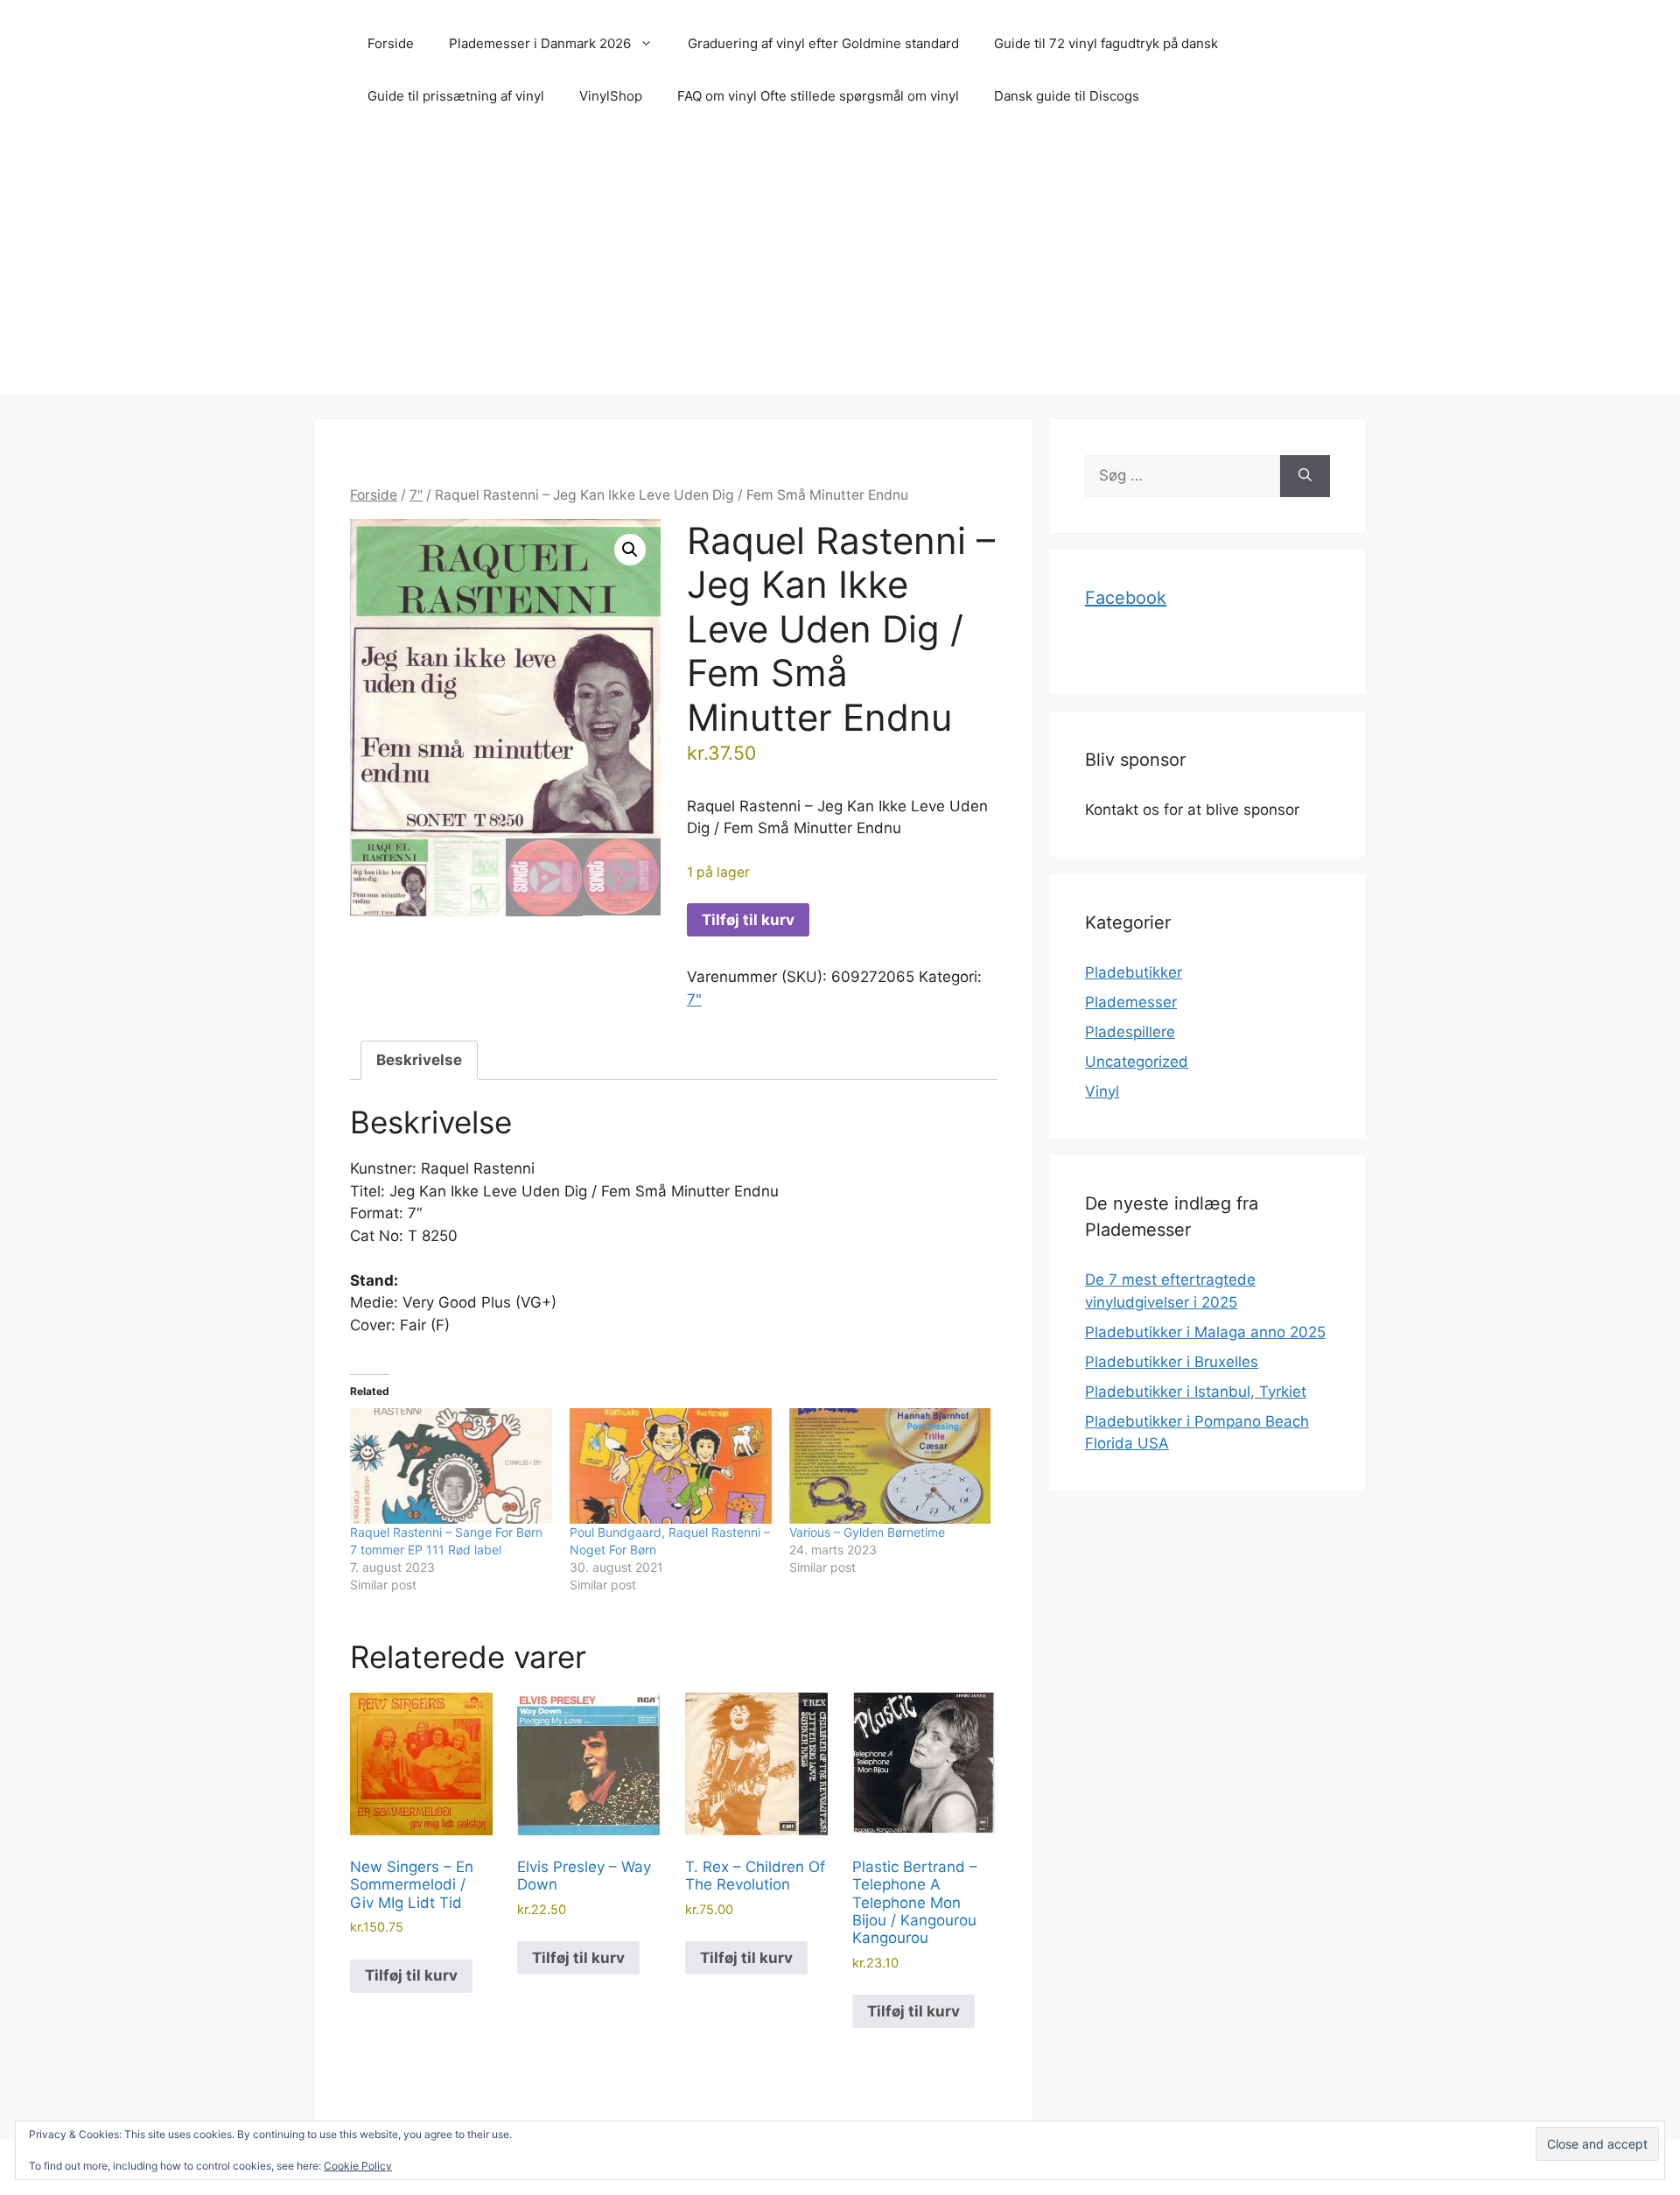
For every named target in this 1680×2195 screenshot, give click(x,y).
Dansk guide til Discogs (1067, 96)
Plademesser (1131, 1002)
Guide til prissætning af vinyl (456, 96)
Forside (391, 43)
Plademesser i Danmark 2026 (540, 43)
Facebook (1126, 598)
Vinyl (1102, 1091)
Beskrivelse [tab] (419, 1060)
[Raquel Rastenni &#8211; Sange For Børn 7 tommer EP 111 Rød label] (451, 1466)
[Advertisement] (840, 271)
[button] (630, 550)
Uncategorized (1137, 1062)
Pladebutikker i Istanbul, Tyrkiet (1196, 1392)
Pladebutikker (1134, 972)
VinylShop (611, 96)
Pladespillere (1130, 1032)
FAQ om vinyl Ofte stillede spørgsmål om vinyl (818, 96)
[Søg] (1305, 476)
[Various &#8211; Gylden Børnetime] (890, 1466)
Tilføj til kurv (748, 920)
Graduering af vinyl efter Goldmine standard (823, 43)
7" (416, 495)
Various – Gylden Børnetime (867, 1532)
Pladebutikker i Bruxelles (1172, 1362)
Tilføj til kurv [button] (411, 1975)
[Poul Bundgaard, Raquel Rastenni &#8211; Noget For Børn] (671, 1466)
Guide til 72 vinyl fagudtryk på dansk (1106, 43)
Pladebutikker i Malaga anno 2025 (1205, 1332)
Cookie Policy (358, 2166)
